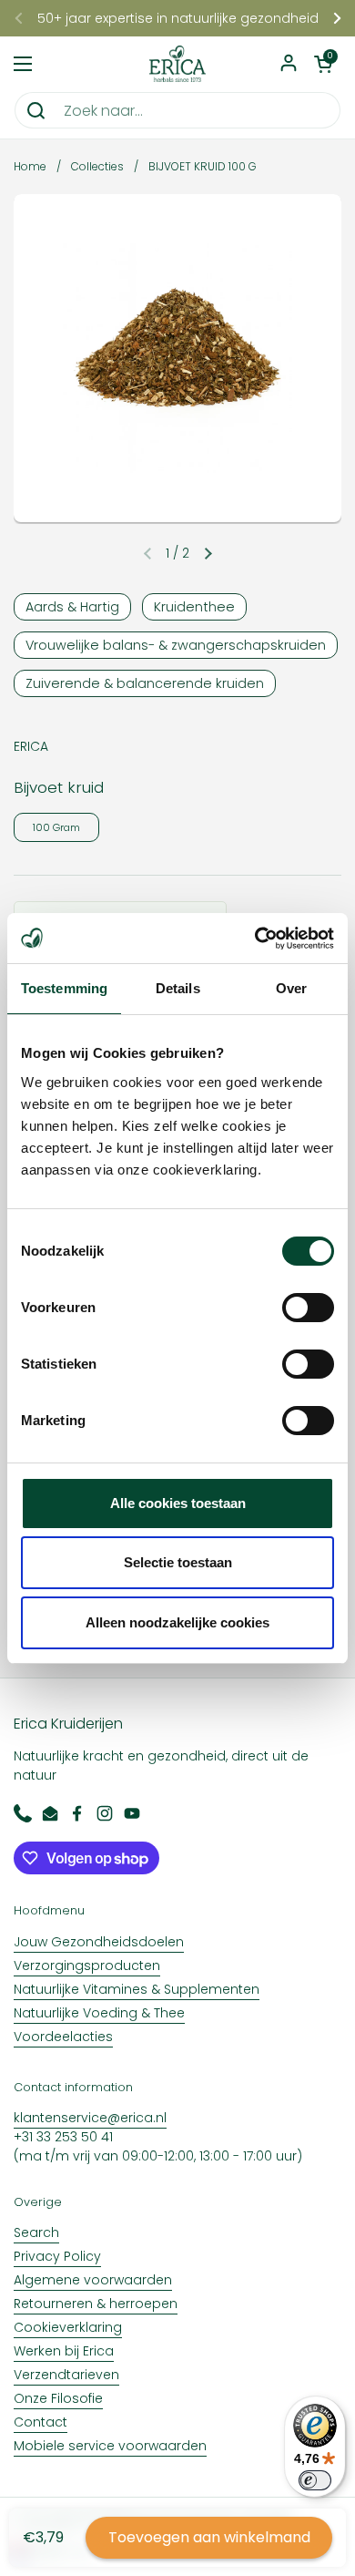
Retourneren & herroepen (96, 2304)
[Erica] (178, 64)
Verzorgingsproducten (87, 1965)
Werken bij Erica (64, 2351)
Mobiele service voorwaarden (110, 2446)
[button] (323, 64)
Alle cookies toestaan (178, 1503)
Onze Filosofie (58, 2398)
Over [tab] (291, 988)
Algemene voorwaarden (93, 2280)
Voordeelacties (63, 2037)
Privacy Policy (57, 2256)
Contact (41, 2422)
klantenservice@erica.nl (90, 2118)
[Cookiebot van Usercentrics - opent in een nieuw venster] (255, 939)
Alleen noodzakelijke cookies (177, 1622)
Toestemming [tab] (64, 988)
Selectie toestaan (178, 1562)
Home (30, 166)
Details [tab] (178, 988)
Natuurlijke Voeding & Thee (99, 2013)
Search (36, 2232)
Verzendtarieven (66, 2375)
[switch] (308, 1308)
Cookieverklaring (68, 2327)
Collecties (97, 166)
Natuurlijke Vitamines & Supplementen (137, 1989)
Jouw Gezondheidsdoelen (99, 1942)
